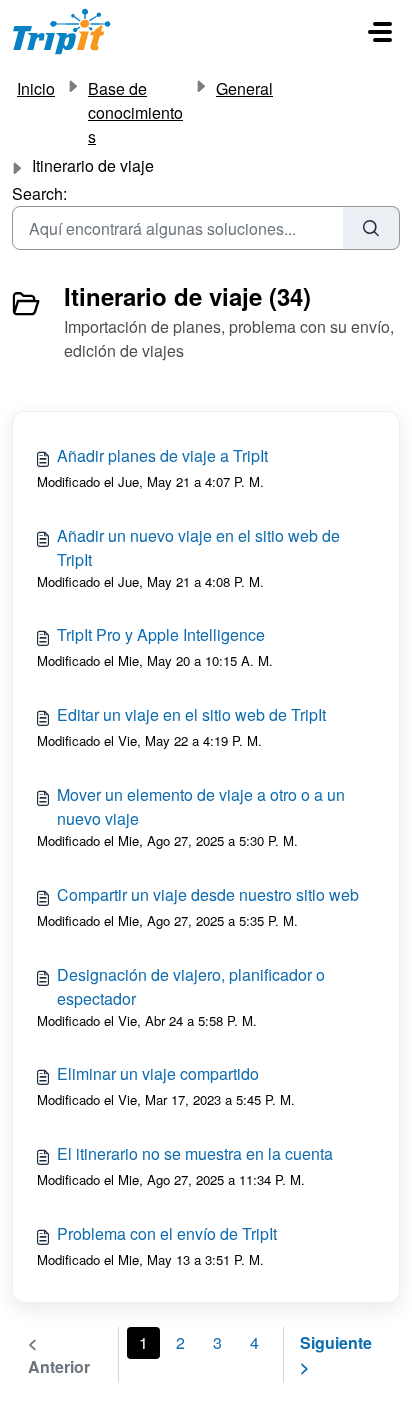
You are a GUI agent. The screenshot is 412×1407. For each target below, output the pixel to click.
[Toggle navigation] (380, 32)
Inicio (36, 88)
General (244, 88)
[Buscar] (371, 228)
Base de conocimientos (135, 112)
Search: (39, 193)
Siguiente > (336, 1354)
